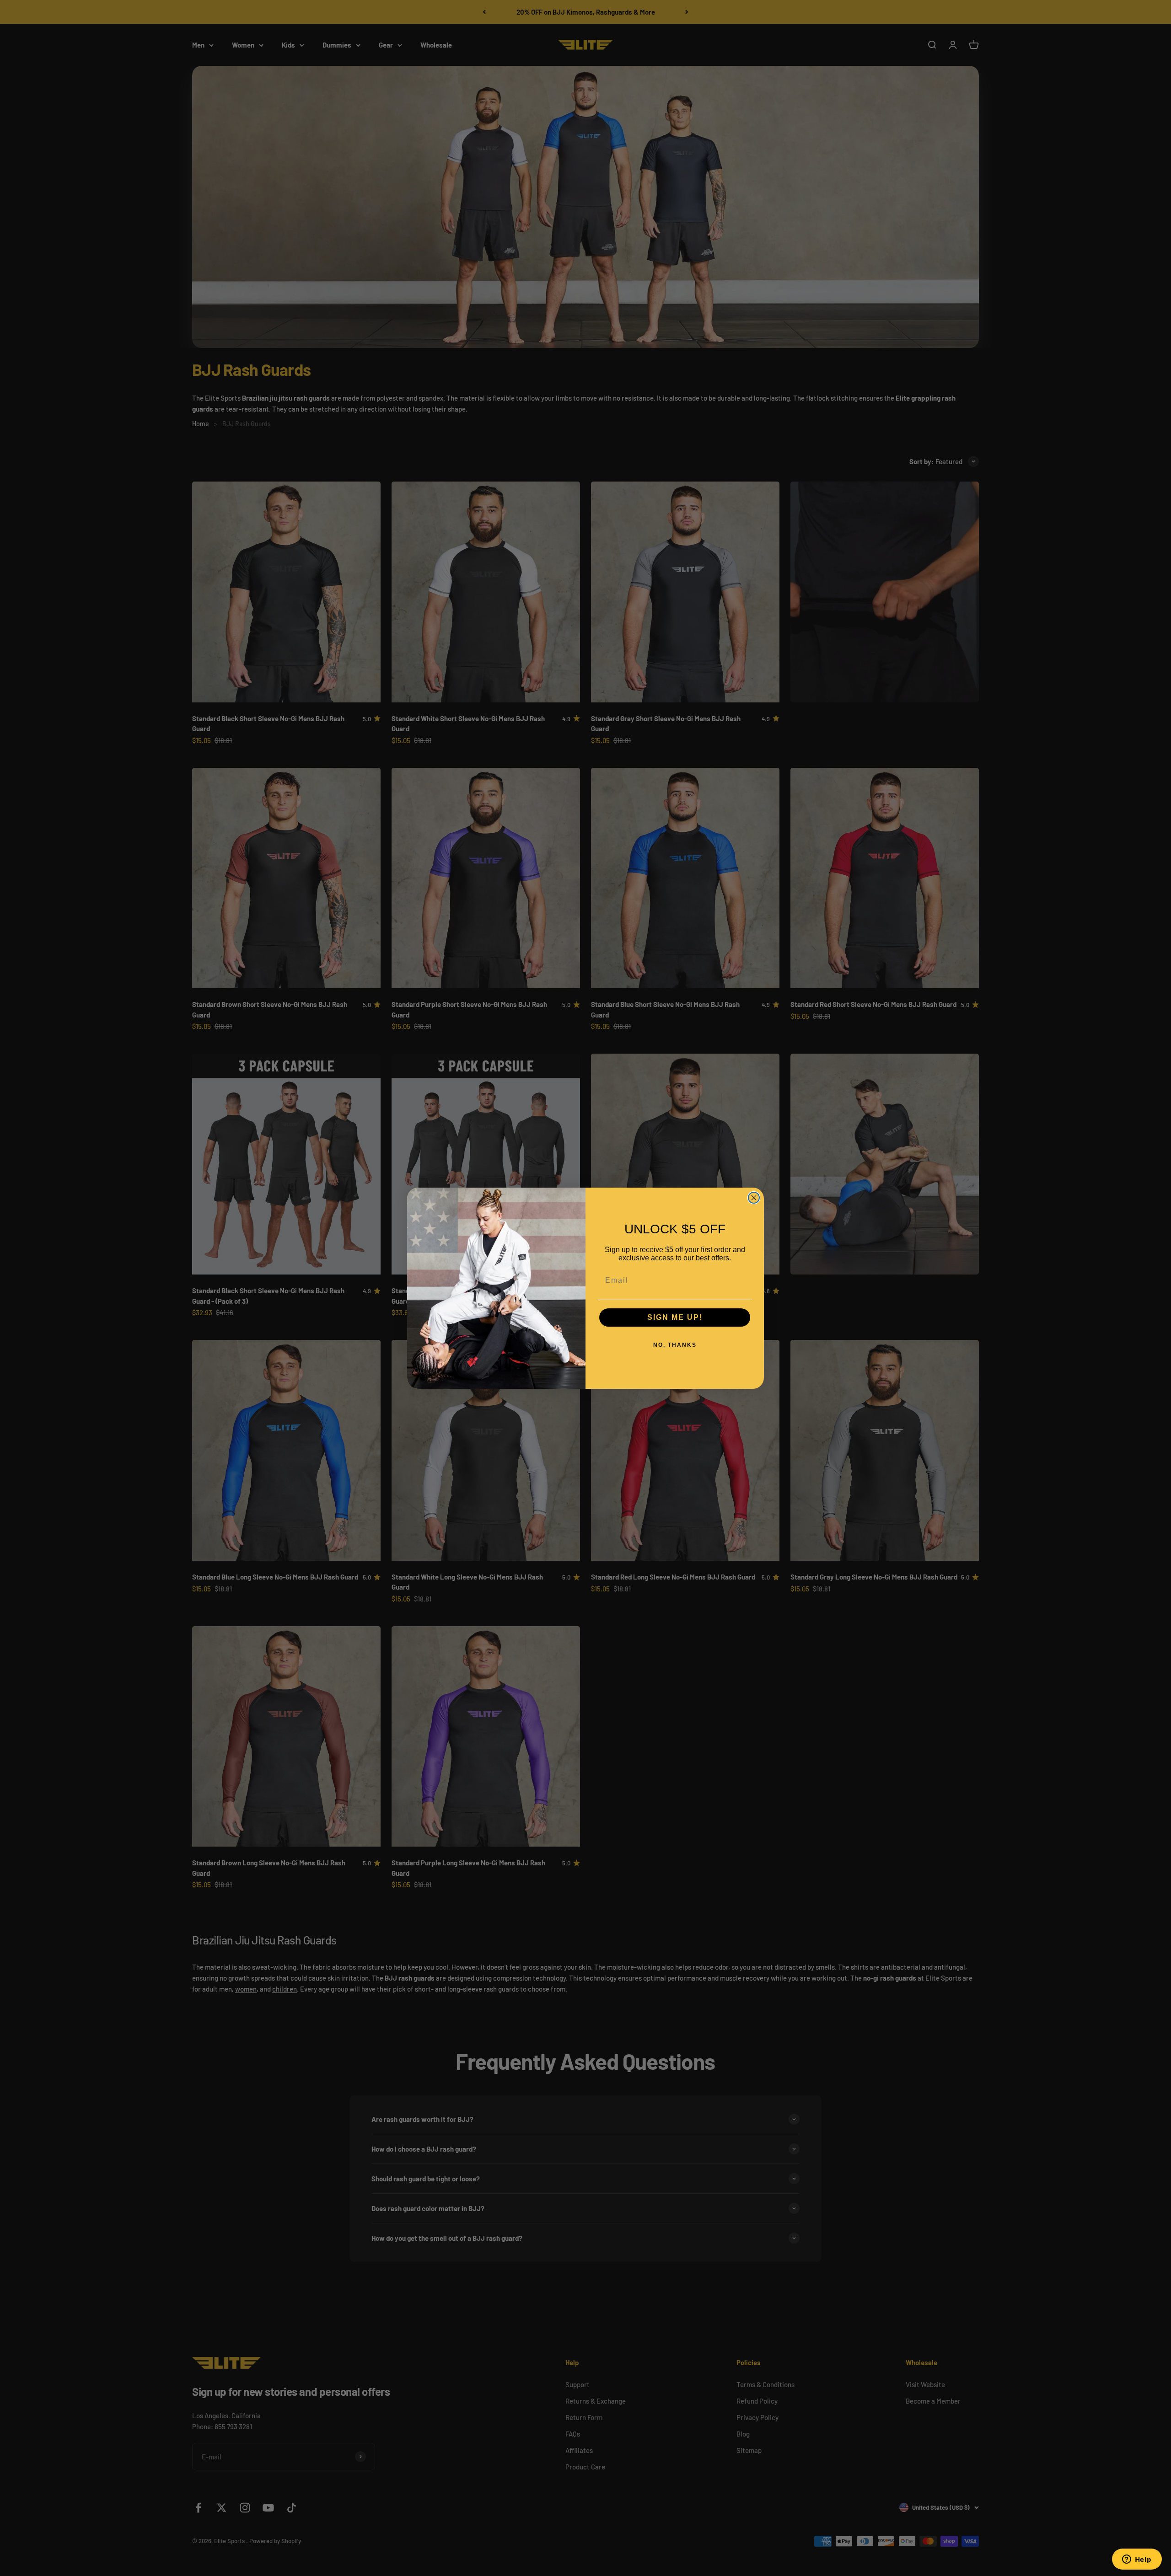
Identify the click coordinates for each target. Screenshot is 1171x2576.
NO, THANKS (675, 1345)
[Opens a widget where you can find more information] (1137, 2560)
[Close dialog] (754, 1198)
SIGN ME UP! (675, 1317)
